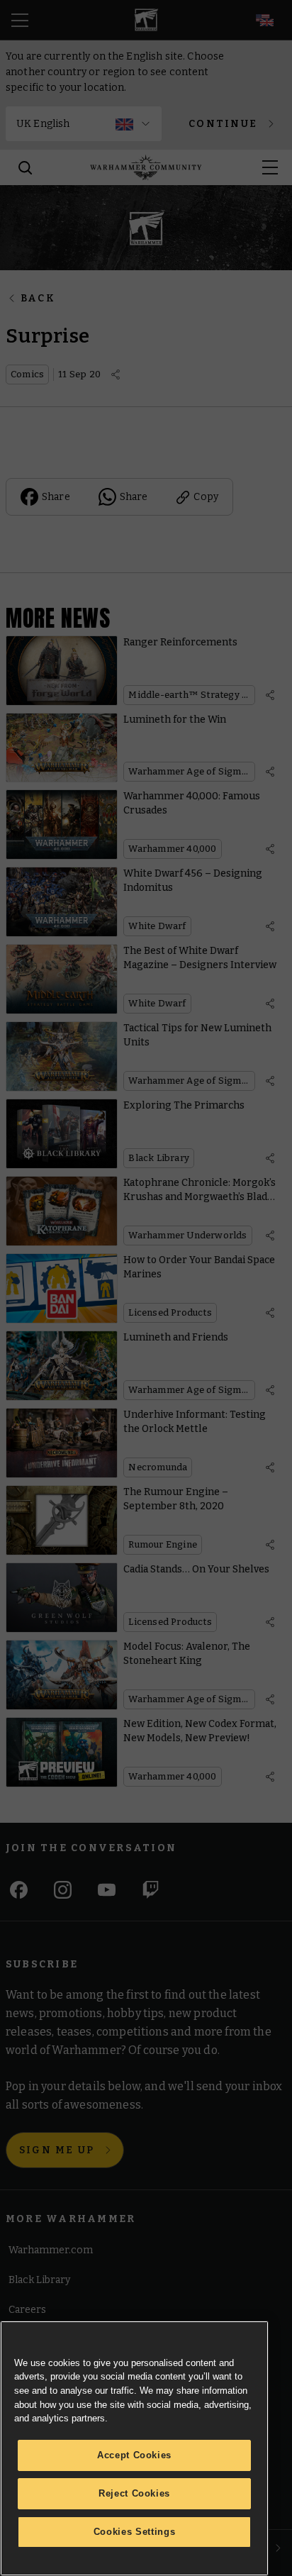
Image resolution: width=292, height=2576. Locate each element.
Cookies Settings (135, 2532)
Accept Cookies (134, 2455)
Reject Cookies (134, 2493)
